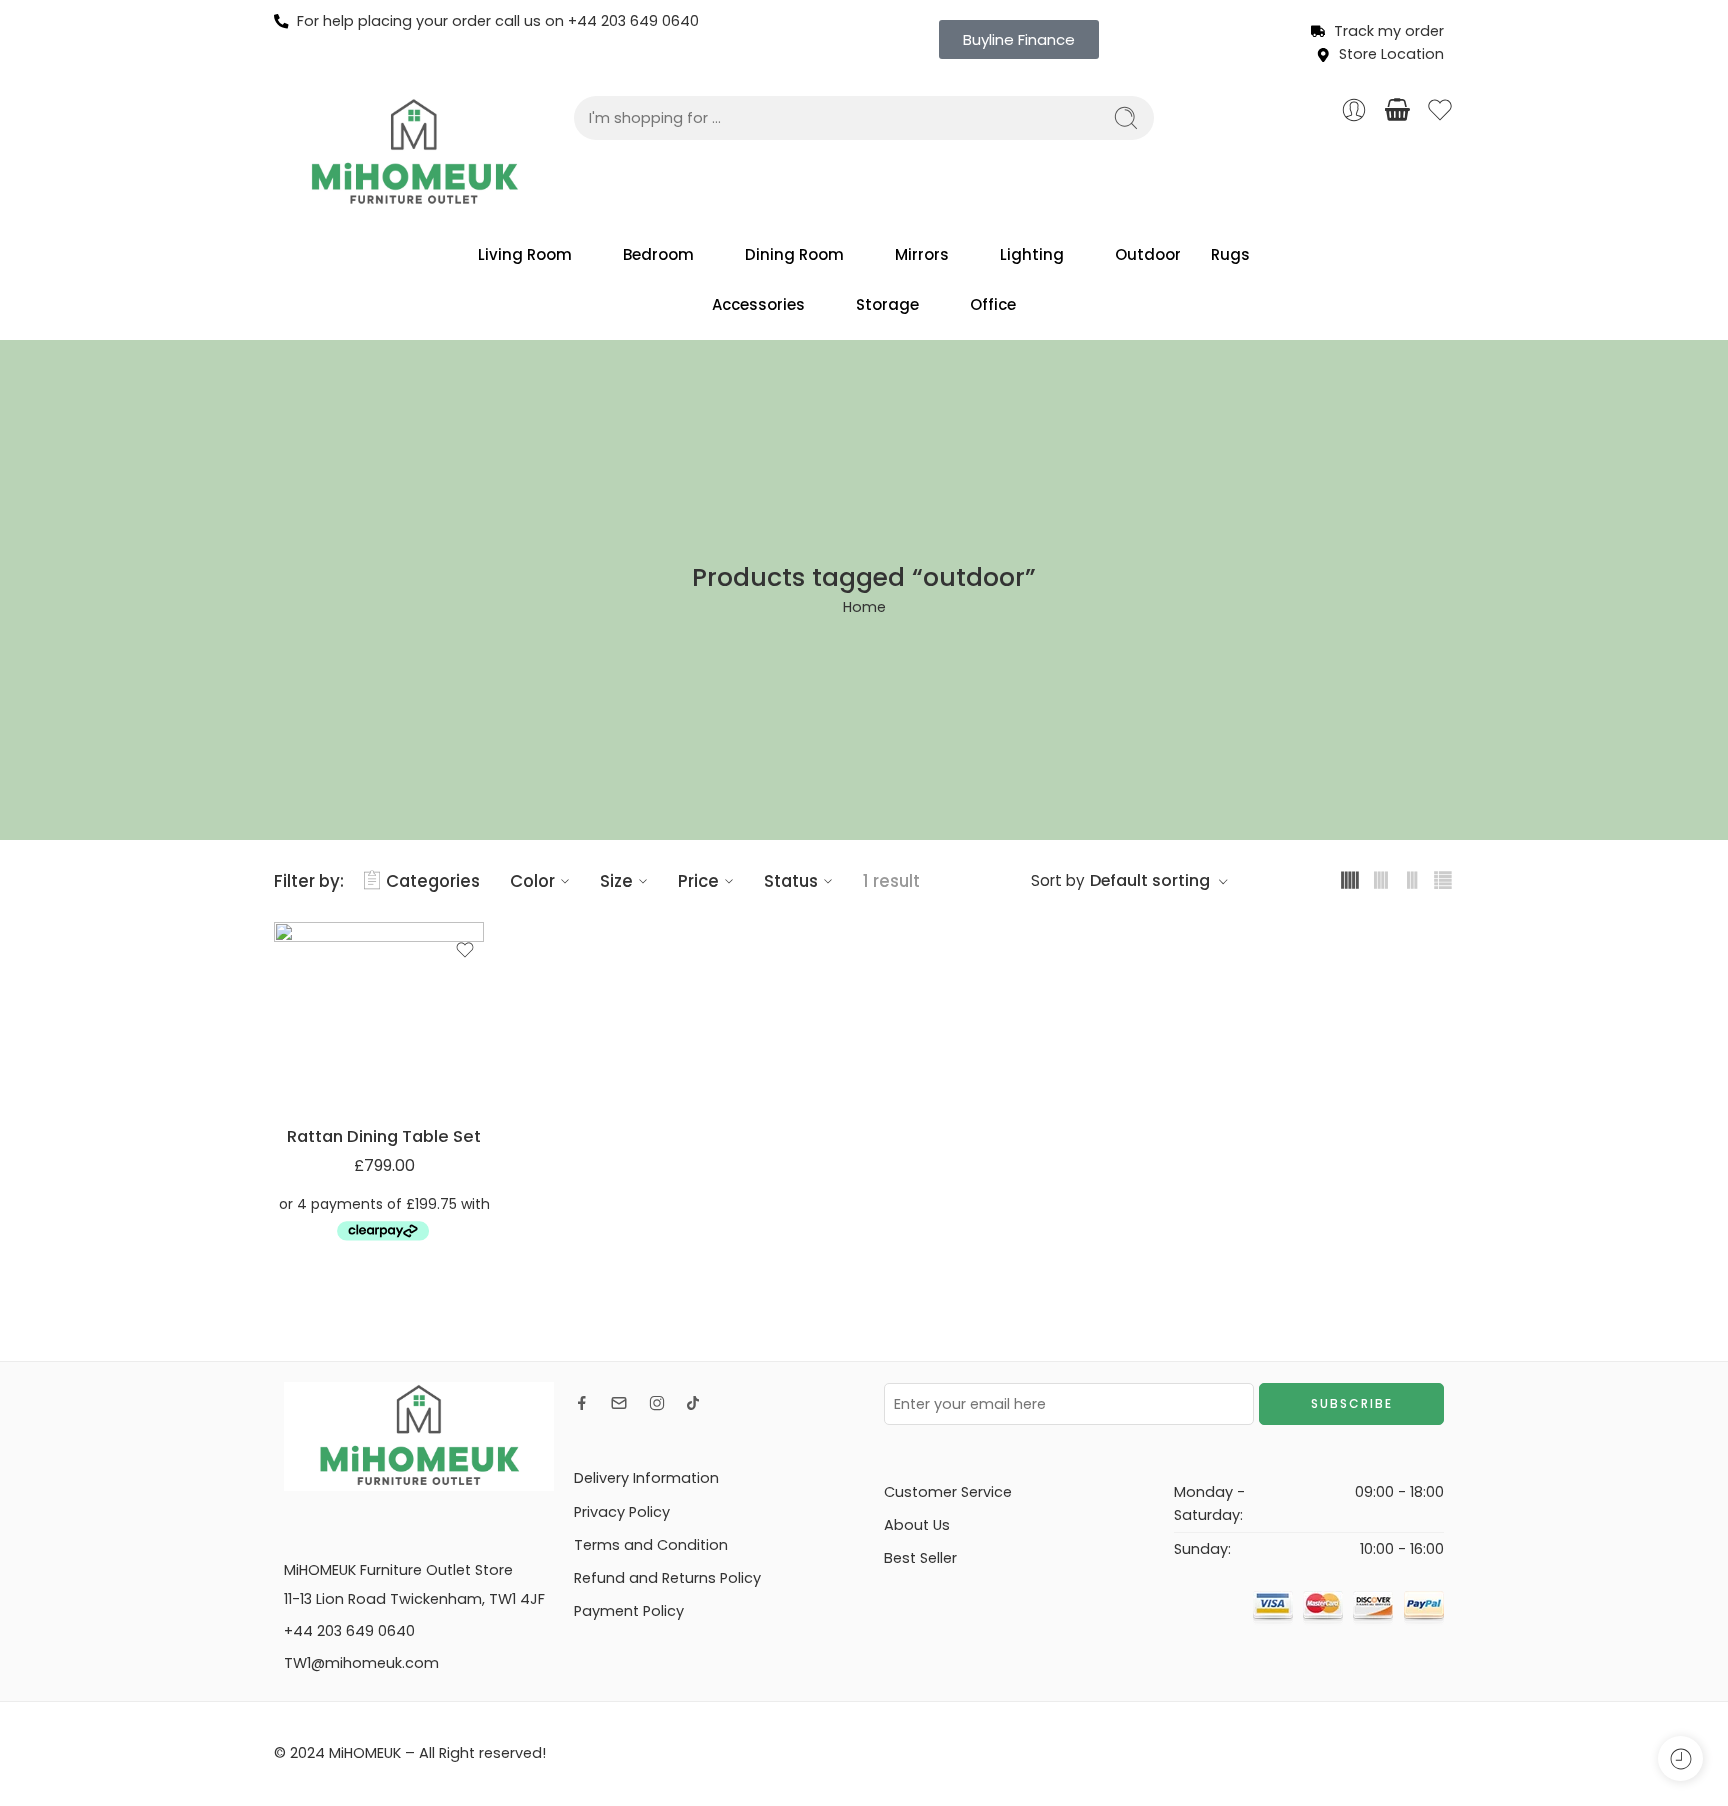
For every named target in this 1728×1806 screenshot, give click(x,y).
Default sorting (1150, 880)
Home (864, 607)
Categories (433, 881)
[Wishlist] (465, 950)
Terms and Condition (651, 1545)
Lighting (1032, 254)
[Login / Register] (1354, 110)
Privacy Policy (622, 1512)
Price (698, 881)
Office (993, 304)
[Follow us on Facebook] (582, 1403)
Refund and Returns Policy (667, 1578)
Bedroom (658, 254)
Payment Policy (629, 1611)
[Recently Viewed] (1680, 1758)
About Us (917, 1525)
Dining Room (794, 254)
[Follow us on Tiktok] (693, 1403)
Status (791, 881)
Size (616, 881)
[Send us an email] (619, 1403)
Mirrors (922, 254)
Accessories (758, 304)
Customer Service (948, 1492)
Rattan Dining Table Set (384, 1136)
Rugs (1230, 254)
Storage (887, 304)
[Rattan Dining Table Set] (384, 1014)
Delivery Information (646, 1478)
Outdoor (1148, 254)
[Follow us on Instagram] (657, 1403)
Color (532, 881)
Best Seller (920, 1558)
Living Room (525, 254)
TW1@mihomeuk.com (361, 1663)
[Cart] (1397, 110)
